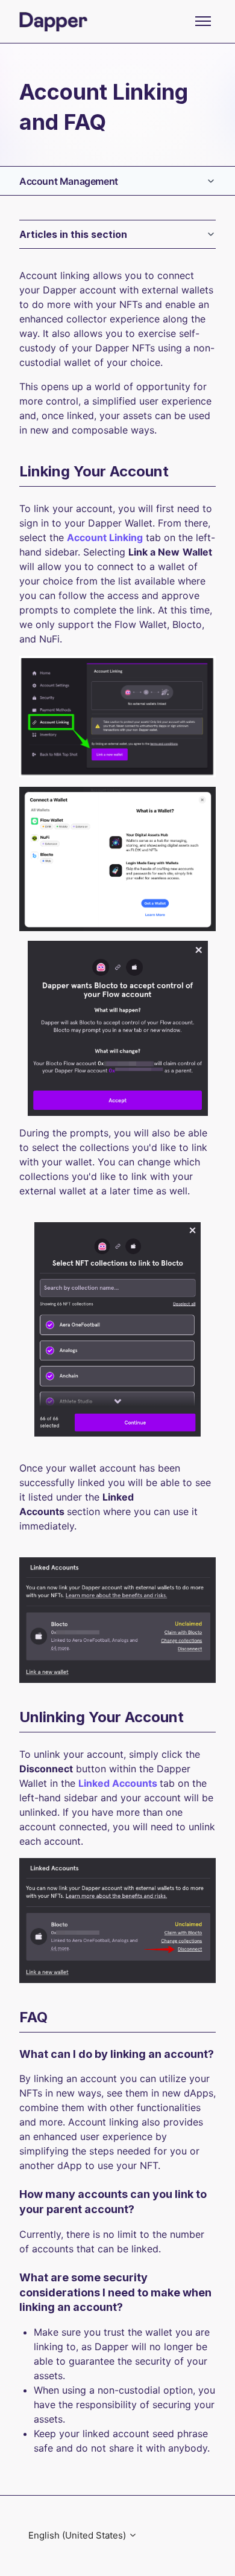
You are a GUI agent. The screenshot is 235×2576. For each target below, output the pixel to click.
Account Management (69, 181)
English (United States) (78, 2535)
